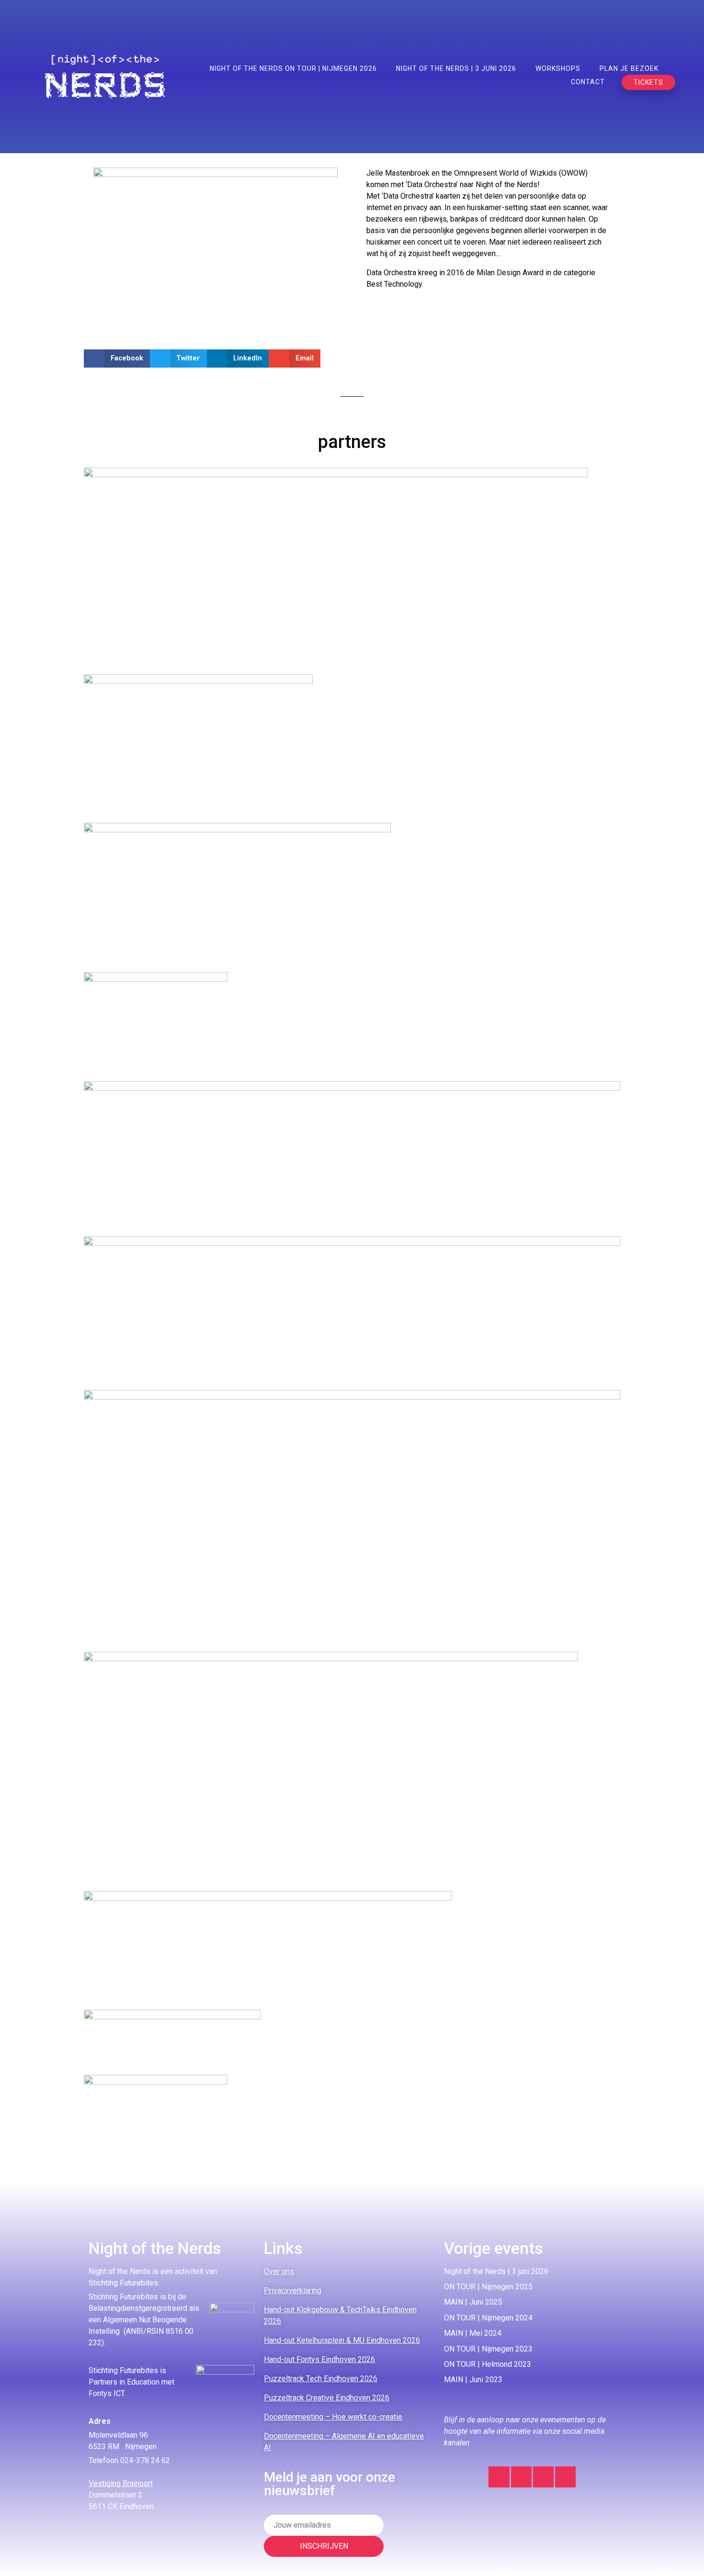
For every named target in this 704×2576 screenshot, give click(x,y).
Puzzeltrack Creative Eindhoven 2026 (327, 2398)
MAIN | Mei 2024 (473, 2333)
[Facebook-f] (543, 2477)
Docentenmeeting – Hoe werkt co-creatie (333, 2417)
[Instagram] (499, 2477)
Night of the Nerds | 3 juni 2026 (456, 68)
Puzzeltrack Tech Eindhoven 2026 (321, 2379)
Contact (588, 82)
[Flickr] (565, 2477)
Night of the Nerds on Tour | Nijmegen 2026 (293, 68)
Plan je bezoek (629, 68)
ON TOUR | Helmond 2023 (488, 2364)
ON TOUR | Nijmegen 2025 (488, 2287)
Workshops (558, 68)
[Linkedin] (521, 2477)
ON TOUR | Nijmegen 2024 (488, 2318)
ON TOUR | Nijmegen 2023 (488, 2349)
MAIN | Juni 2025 (473, 2302)
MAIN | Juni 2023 (473, 2380)
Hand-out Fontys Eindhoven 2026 (319, 2359)
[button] (117, 358)
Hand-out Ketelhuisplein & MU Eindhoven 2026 (342, 2340)
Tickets (648, 82)
